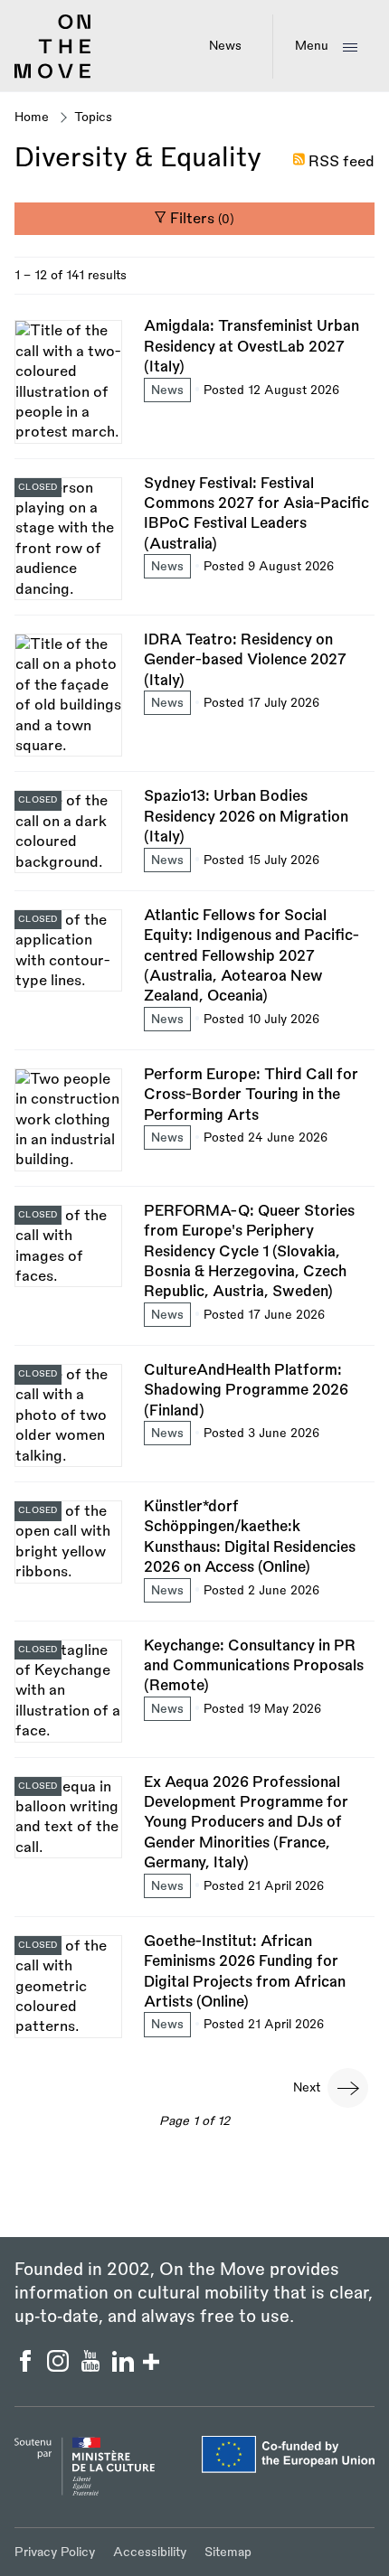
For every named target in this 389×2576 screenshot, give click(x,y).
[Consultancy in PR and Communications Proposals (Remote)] (194, 1697)
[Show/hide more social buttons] (151, 2364)
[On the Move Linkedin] (125, 2367)
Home (32, 117)
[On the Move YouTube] (92, 2367)
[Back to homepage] (53, 75)
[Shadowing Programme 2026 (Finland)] (194, 1421)
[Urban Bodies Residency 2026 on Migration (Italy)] (194, 838)
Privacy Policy (55, 2552)
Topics (93, 117)
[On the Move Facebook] (27, 2367)
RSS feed (342, 162)
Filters (200, 219)
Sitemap (228, 2552)
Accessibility (150, 2552)
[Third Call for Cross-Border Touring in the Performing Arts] (194, 1125)
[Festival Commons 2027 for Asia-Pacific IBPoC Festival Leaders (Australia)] (194, 544)
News (225, 46)
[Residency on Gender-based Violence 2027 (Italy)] (194, 700)
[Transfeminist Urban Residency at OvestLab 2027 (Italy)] (194, 387)
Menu (312, 46)
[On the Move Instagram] (60, 2367)
